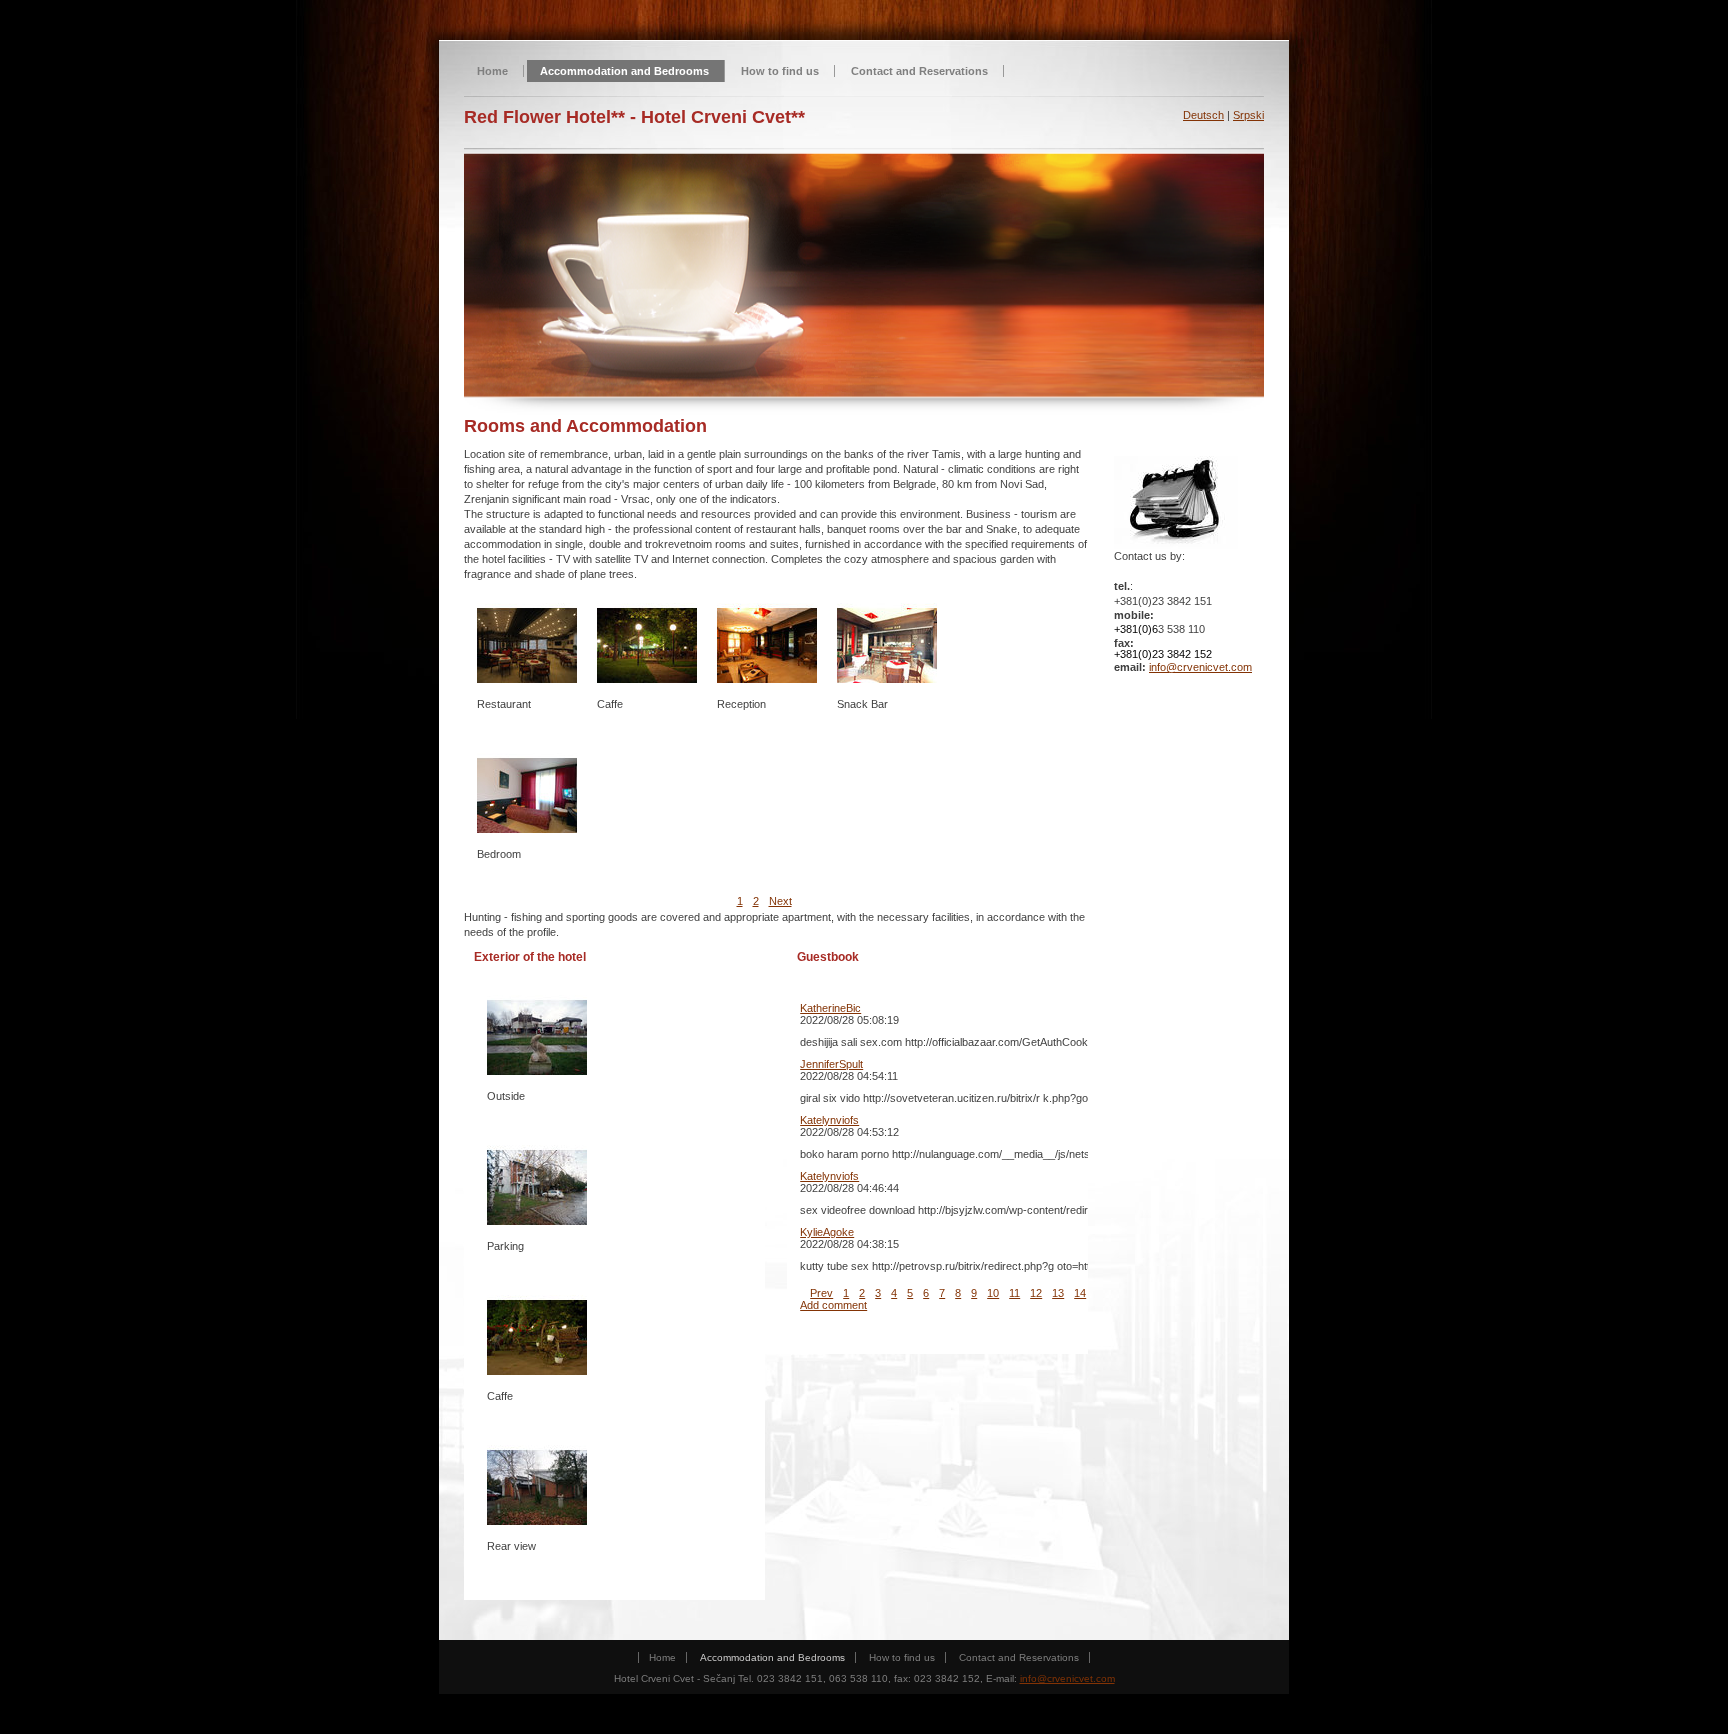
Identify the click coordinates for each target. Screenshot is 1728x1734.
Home (492, 71)
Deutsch (1203, 115)
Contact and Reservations (919, 71)
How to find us (780, 71)
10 (993, 1293)
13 (1058, 1293)
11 (1014, 1293)
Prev (821, 1293)
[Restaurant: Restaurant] (527, 645)
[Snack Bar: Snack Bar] (887, 645)
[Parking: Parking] (537, 1187)
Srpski (1248, 115)
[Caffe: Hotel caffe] (647, 645)
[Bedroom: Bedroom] (527, 795)
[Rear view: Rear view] (537, 1487)
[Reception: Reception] (767, 645)
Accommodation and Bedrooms (624, 71)
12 (1036, 1293)
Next (780, 901)
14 (1080, 1293)
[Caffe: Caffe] (537, 1337)
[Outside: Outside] (537, 1037)
